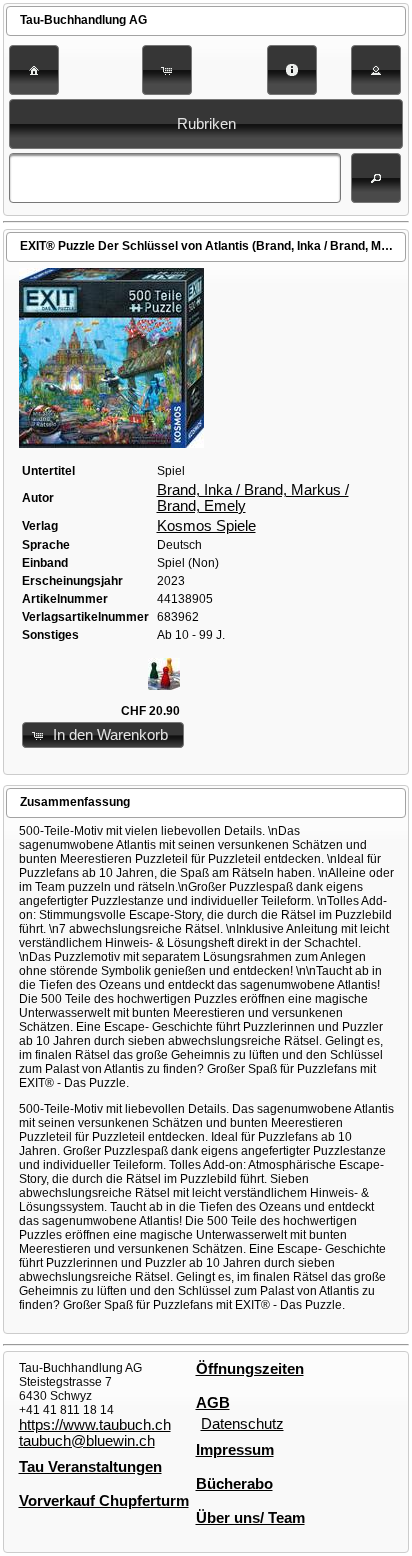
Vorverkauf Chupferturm (104, 1501)
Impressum (235, 1450)
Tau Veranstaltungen (90, 1467)
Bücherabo (234, 1484)
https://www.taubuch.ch (95, 1425)
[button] (34, 70)
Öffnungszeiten (250, 1369)
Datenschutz (242, 1424)
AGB (213, 1403)
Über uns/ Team (250, 1518)
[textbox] (175, 178)
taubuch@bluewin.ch (87, 1441)
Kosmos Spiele (206, 526)
